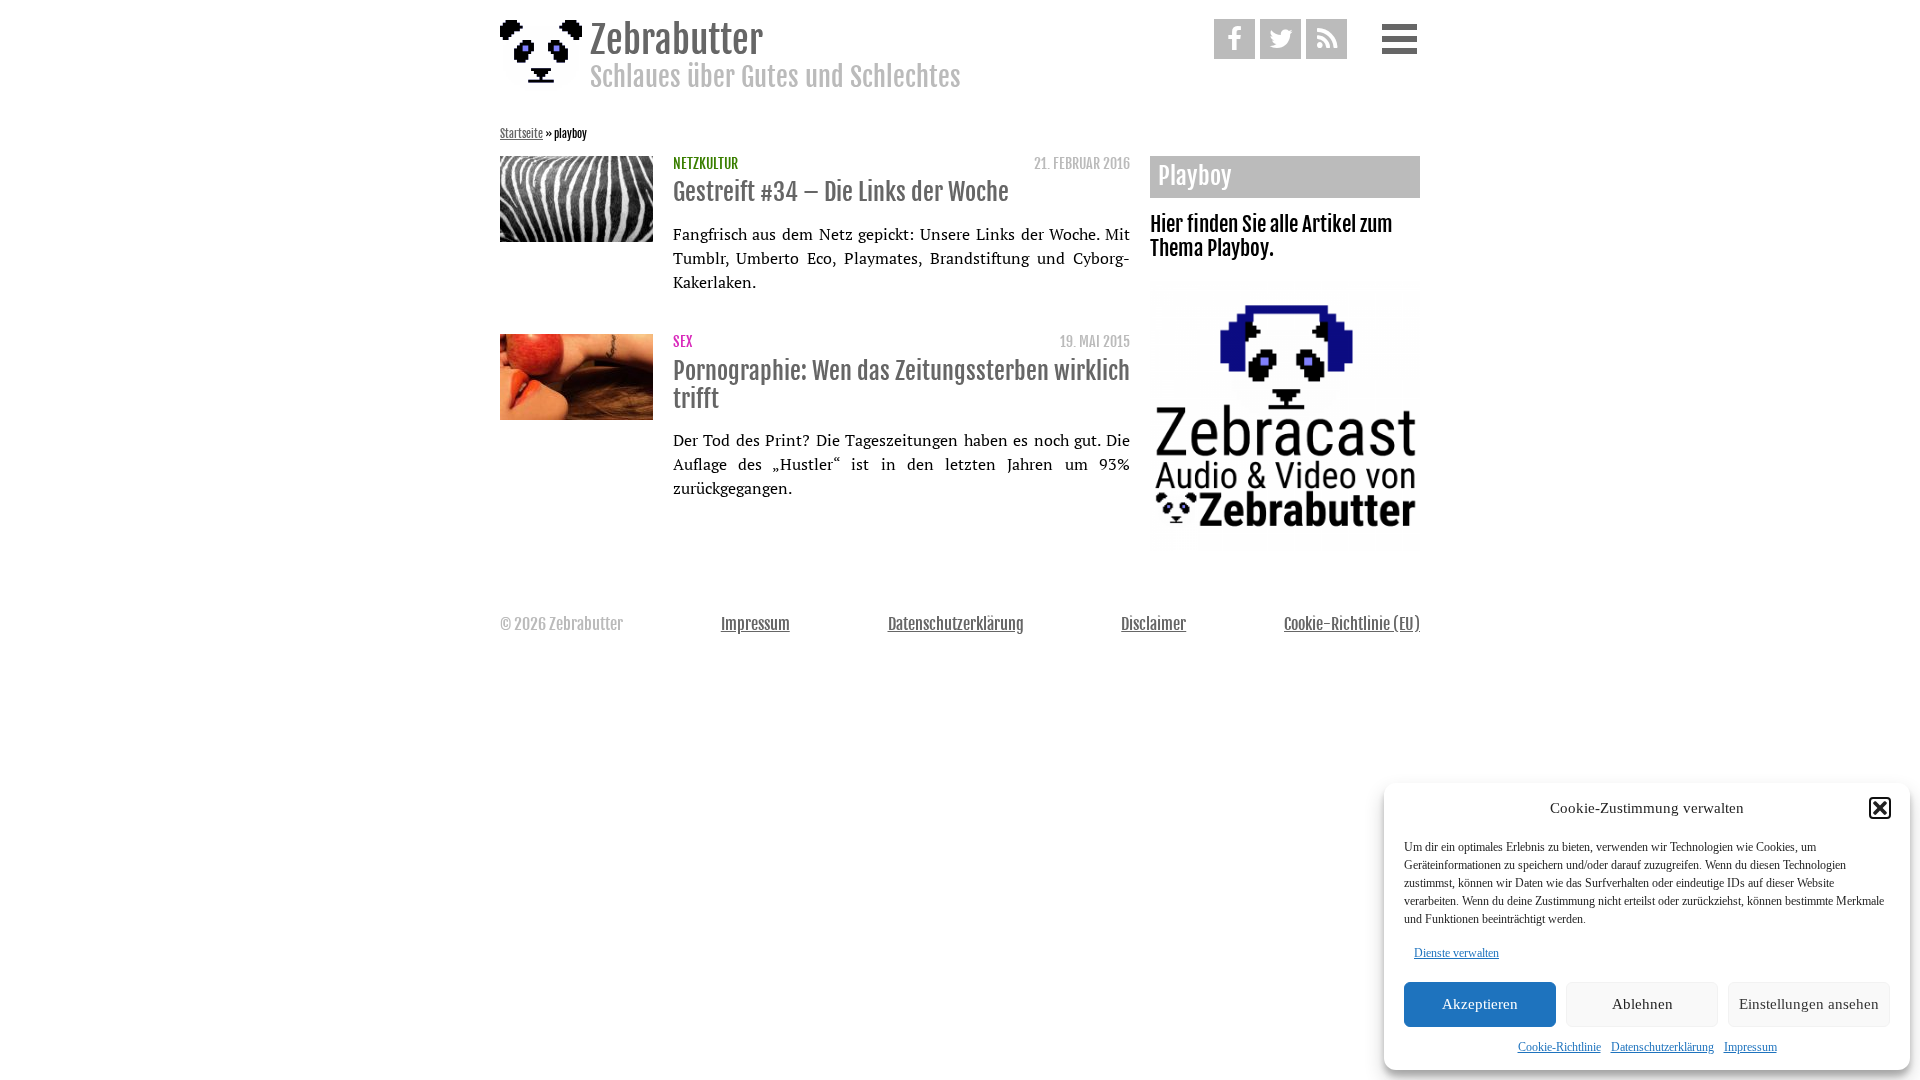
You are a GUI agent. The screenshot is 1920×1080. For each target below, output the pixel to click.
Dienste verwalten (1456, 953)
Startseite (521, 134)
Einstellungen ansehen (1809, 1004)
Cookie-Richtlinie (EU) (1352, 624)
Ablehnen (1642, 1004)
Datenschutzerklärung (1662, 1047)
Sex (682, 342)
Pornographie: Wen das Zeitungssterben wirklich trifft (901, 385)
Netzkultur (705, 164)
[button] (1880, 808)
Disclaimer (1153, 624)
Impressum (1750, 1047)
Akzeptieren (1480, 1004)
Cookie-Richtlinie (1559, 1047)
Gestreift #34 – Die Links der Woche (841, 192)
